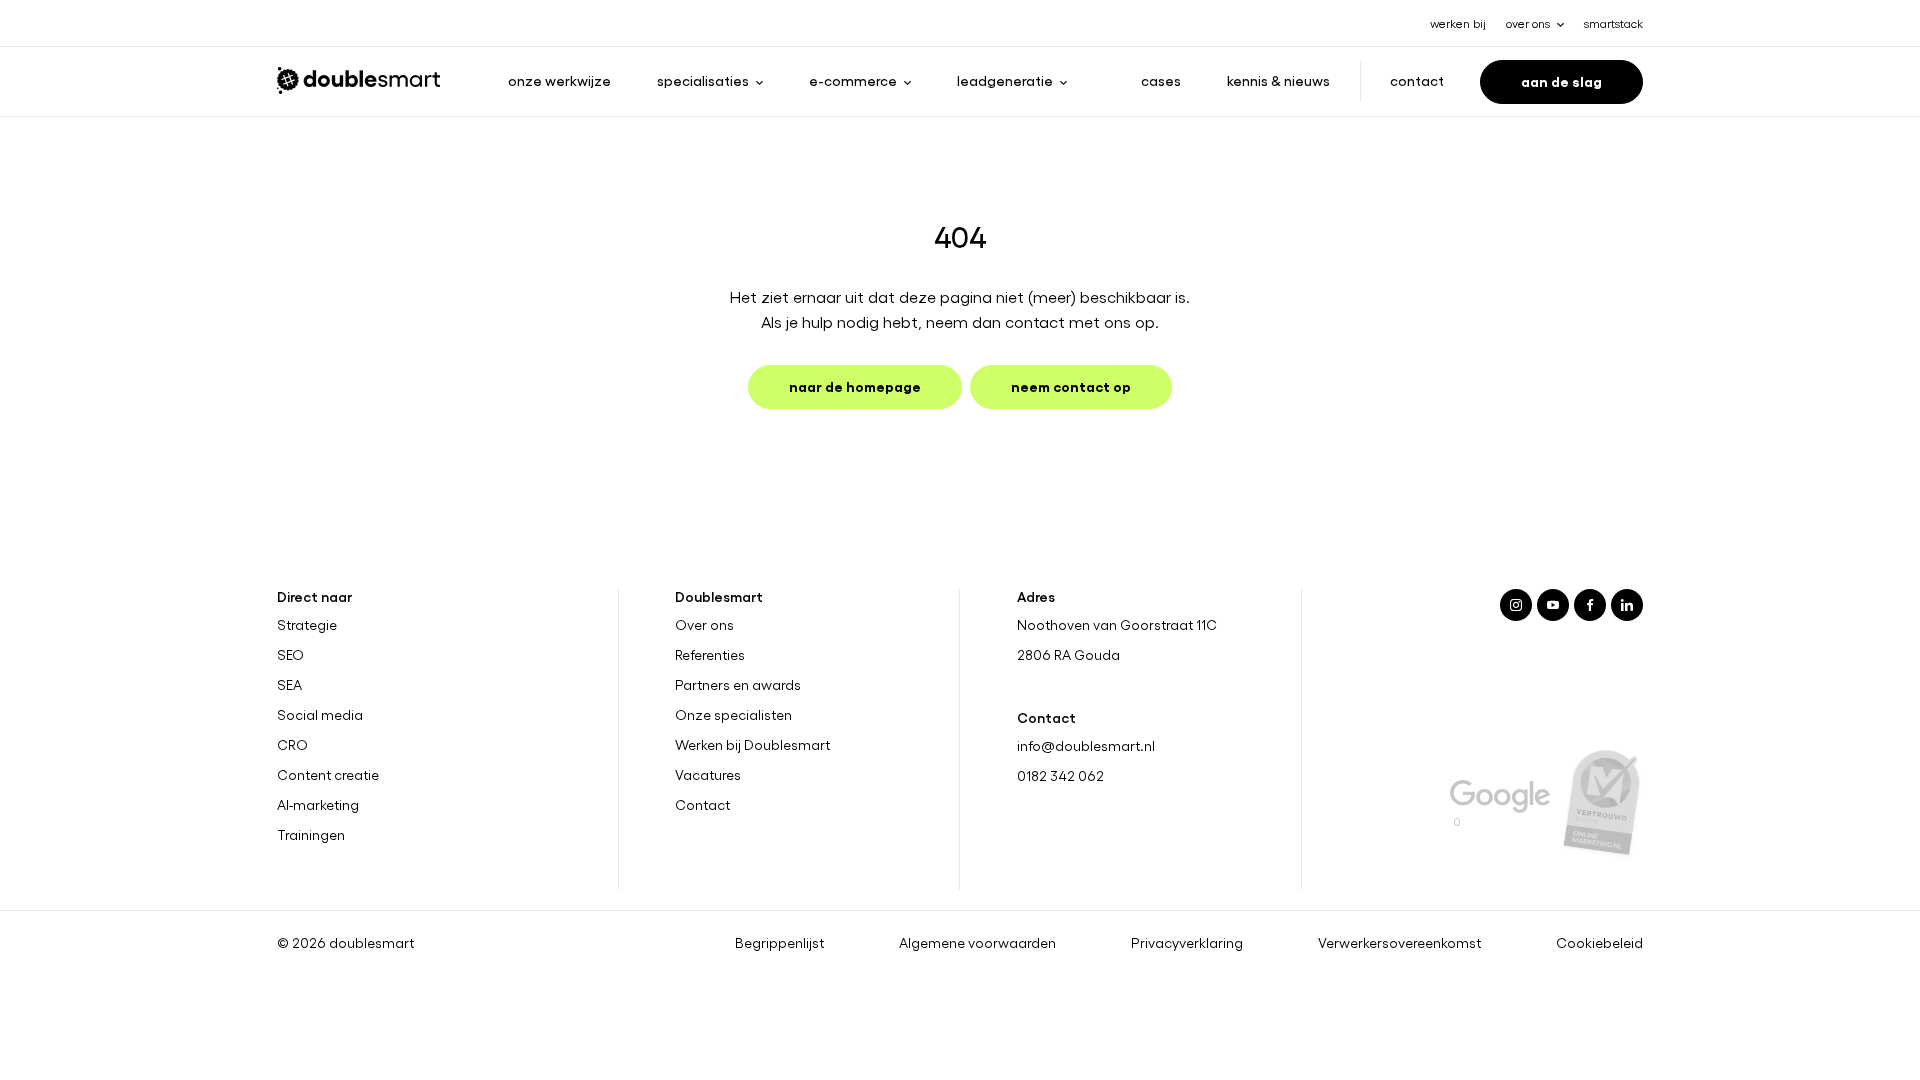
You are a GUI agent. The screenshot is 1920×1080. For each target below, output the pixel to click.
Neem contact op (1071, 385)
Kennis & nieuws (1278, 80)
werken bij (1458, 23)
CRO (292, 745)
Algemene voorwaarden (977, 943)
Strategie (307, 625)
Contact (1417, 80)
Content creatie (328, 775)
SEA (289, 685)
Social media (320, 715)
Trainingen (311, 835)
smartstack (1613, 23)
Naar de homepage (855, 385)
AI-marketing (318, 805)
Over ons (704, 625)
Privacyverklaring (1187, 943)
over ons (1528, 23)
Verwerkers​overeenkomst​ (1399, 943)
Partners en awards (738, 685)
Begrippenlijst (779, 943)
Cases (1161, 80)
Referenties (710, 655)
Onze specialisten (733, 715)
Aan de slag (1561, 80)
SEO (290, 655)
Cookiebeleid (1599, 943)
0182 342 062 (1060, 775)
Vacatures (708, 775)
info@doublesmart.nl (1086, 745)
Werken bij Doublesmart (752, 745)
